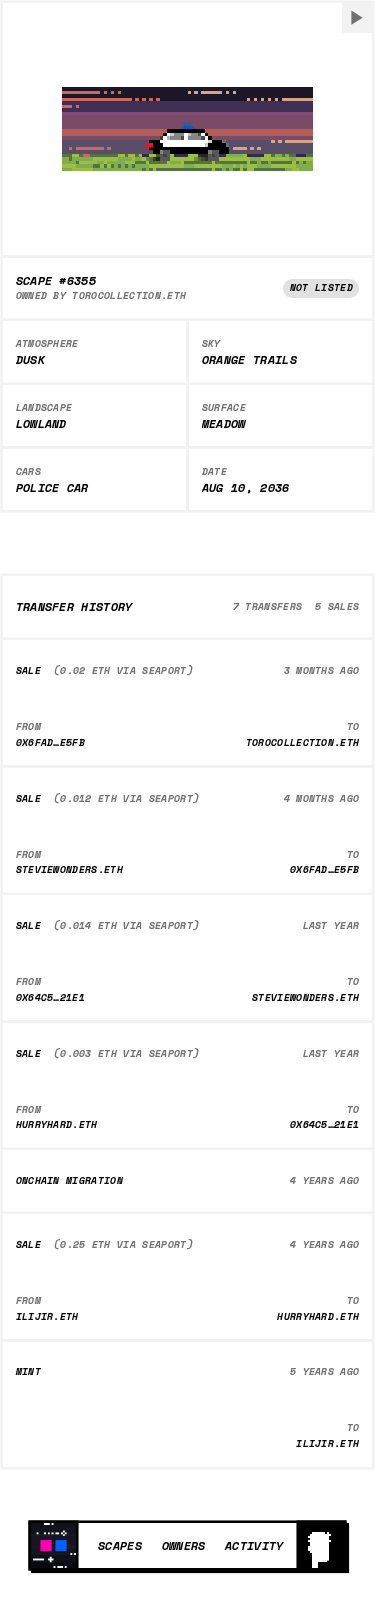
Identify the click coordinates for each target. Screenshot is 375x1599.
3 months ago (322, 670)
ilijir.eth (47, 1316)
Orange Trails (249, 360)
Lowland (41, 424)
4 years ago (325, 1180)
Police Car (52, 488)
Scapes (120, 1545)
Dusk (30, 360)
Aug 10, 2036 (246, 488)
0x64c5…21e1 (51, 997)
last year (331, 925)
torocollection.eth (129, 295)
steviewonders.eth (70, 869)
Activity (254, 1545)
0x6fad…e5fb (51, 742)
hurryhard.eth (57, 1124)
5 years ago (325, 1371)
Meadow (224, 424)
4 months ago (322, 798)
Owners (184, 1545)
